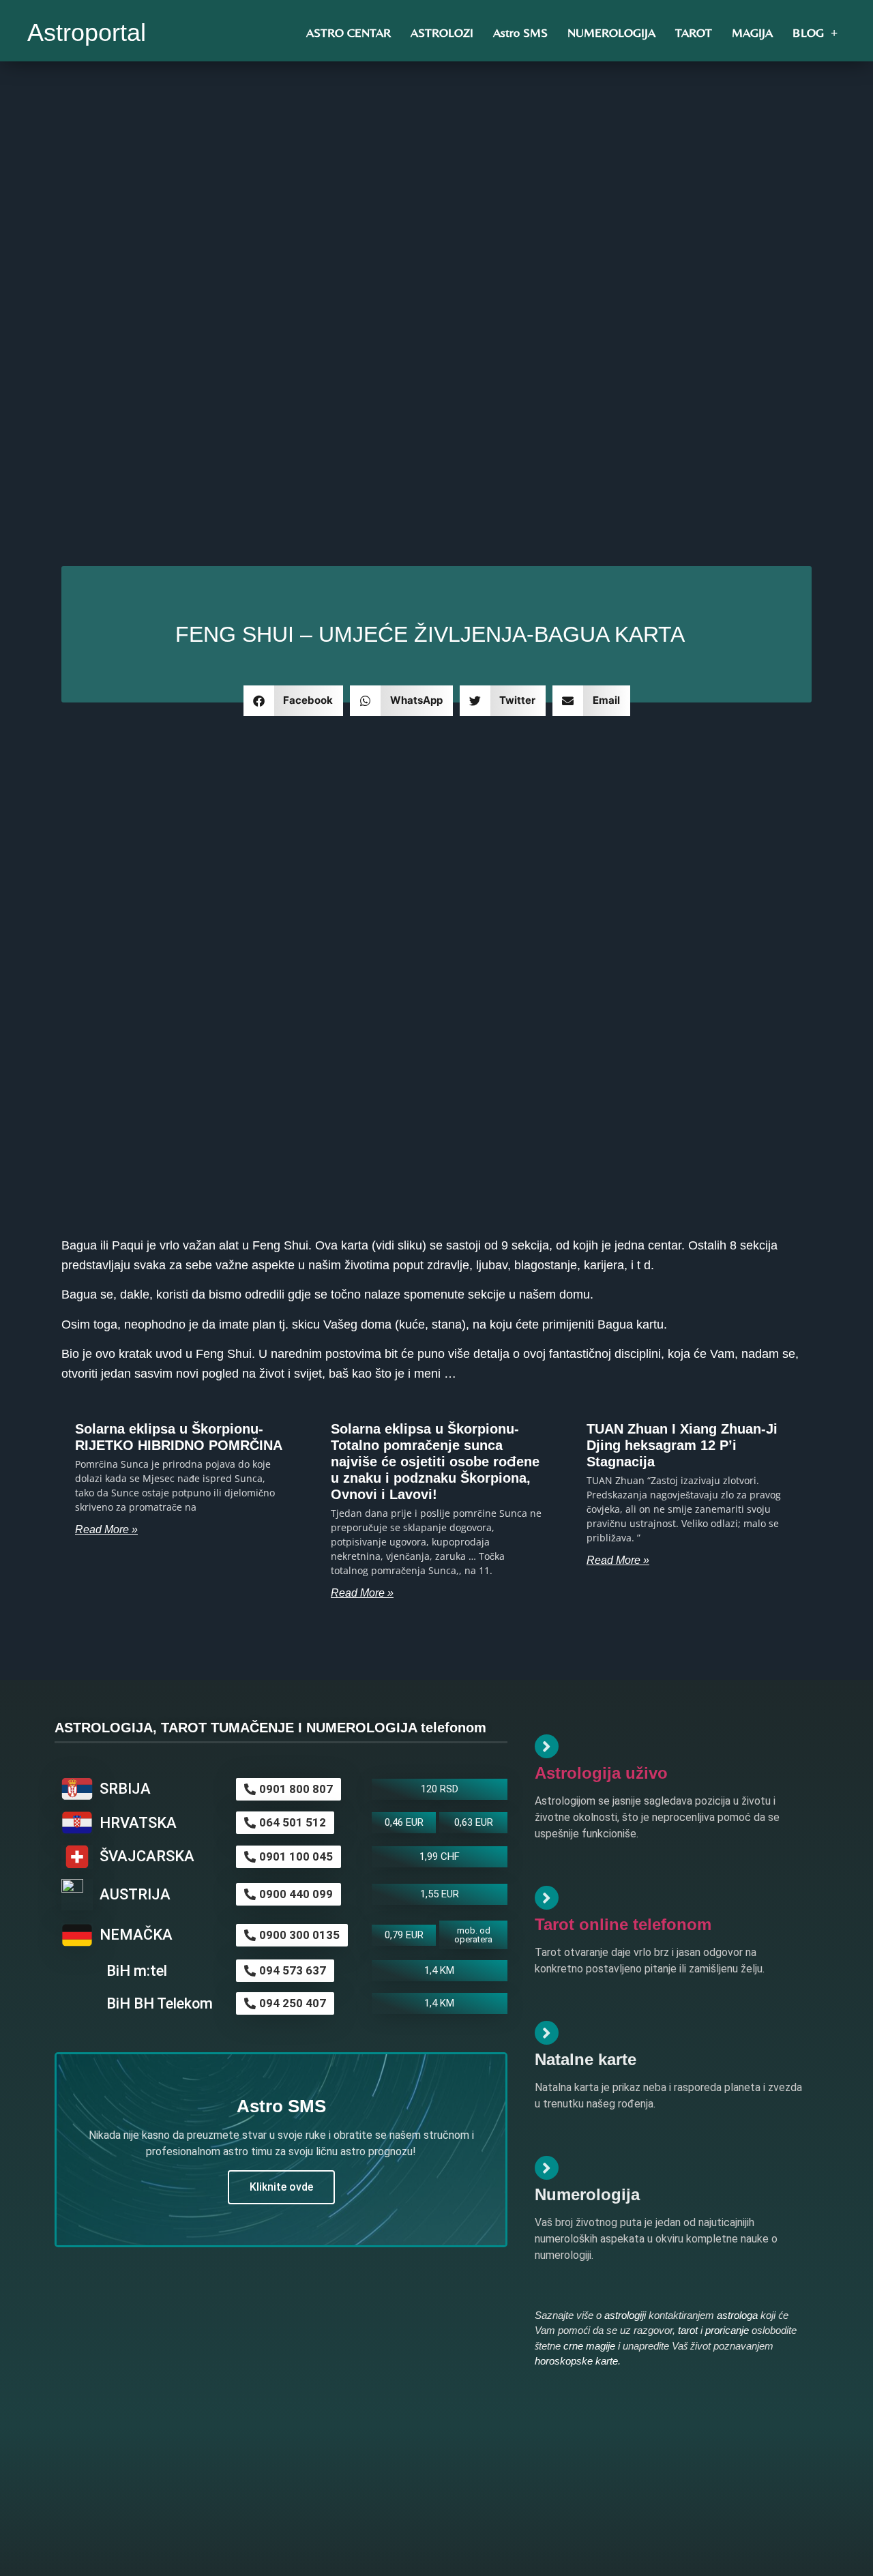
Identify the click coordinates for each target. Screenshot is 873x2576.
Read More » (106, 1529)
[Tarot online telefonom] (547, 1898)
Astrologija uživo (601, 1773)
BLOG (808, 32)
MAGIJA (752, 32)
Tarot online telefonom (623, 1924)
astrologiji (625, 2315)
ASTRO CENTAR (349, 32)
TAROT (694, 32)
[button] (294, 701)
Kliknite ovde (281, 2187)
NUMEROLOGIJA (611, 32)
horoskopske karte (576, 2361)
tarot (688, 2330)
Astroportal (87, 32)
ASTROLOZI (442, 32)
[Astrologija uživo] (547, 1746)
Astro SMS (520, 32)
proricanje (727, 2330)
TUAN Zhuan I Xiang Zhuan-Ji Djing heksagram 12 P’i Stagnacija (682, 1445)
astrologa (737, 2315)
